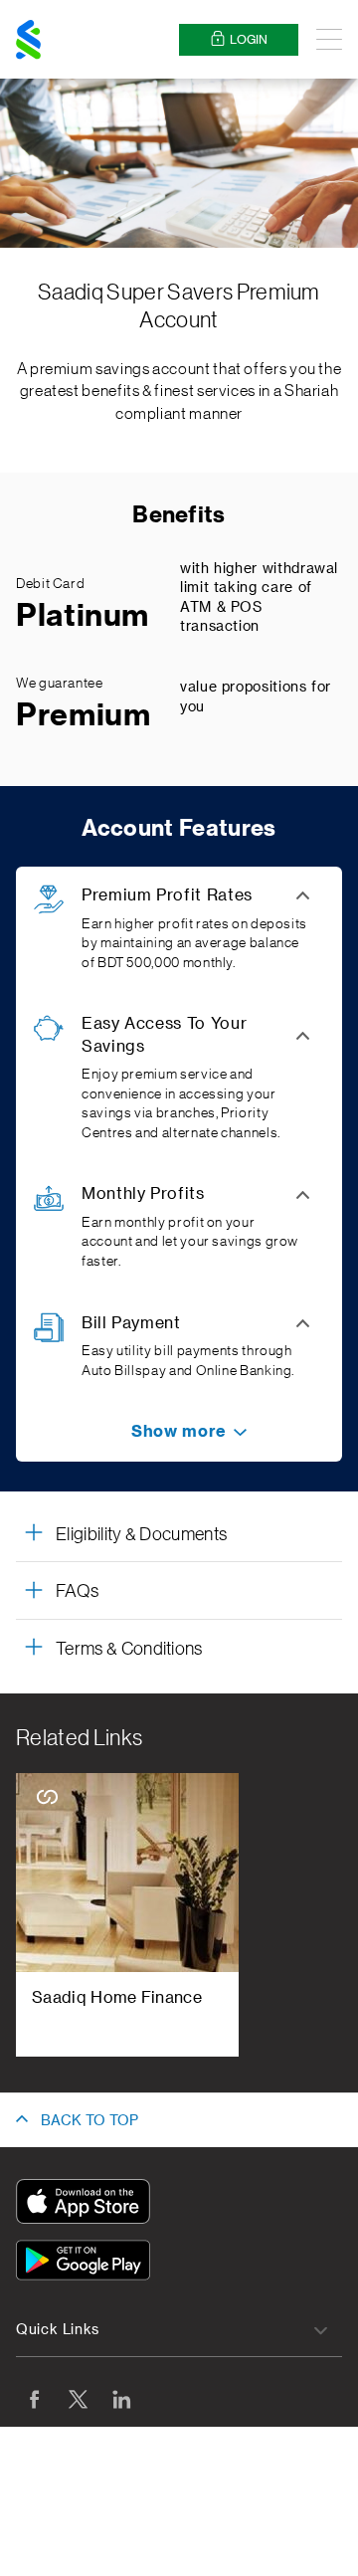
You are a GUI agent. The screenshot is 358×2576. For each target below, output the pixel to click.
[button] (179, 1432)
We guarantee (60, 684)
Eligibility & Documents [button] (141, 1534)
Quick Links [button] (58, 2330)
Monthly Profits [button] (143, 1194)
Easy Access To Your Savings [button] (164, 1035)
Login (249, 40)
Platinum (83, 616)
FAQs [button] (77, 1591)
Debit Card (50, 584)
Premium (83, 715)
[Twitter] (78, 2399)
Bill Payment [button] (131, 1323)
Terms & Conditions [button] (129, 1649)
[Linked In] (121, 2399)
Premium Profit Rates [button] (167, 895)
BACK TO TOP (89, 2121)
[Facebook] (34, 2399)
